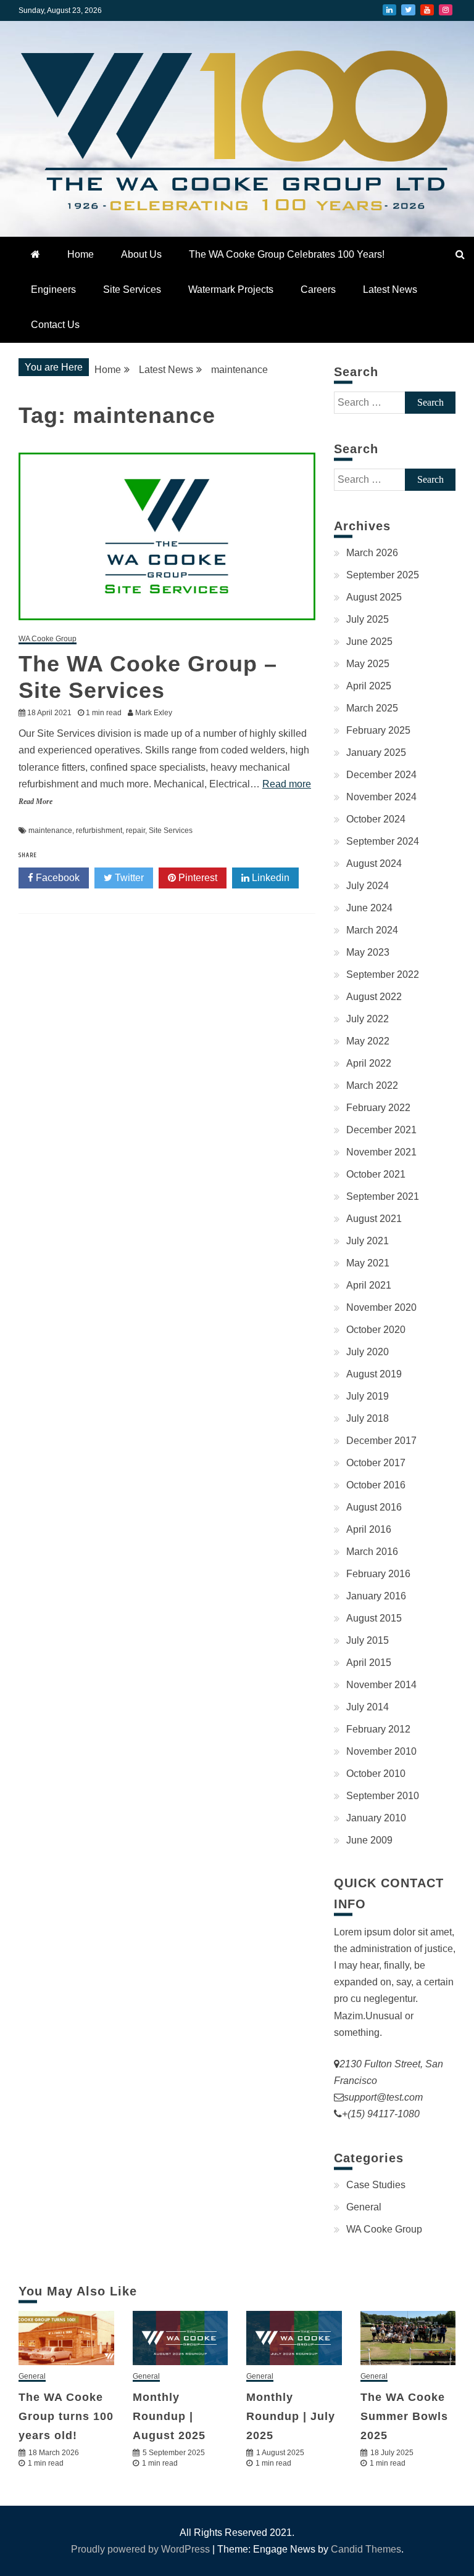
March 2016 (372, 1552)
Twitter (408, 10)
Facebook (56, 878)
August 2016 (374, 1507)
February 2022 (378, 1108)
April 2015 (369, 1663)
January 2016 (376, 1596)
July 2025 (368, 619)
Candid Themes (366, 2549)
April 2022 (369, 1063)
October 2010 (376, 1774)
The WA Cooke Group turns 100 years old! (66, 2416)
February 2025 (378, 730)
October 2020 (376, 1330)
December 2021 (381, 1130)
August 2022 (374, 997)
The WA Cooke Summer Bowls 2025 (404, 2416)
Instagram (446, 10)
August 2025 (374, 597)
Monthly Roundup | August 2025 (169, 2416)
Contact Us (55, 325)
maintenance (50, 831)
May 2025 (368, 664)
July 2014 (368, 1707)
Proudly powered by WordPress (142, 2549)
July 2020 (368, 1352)
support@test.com (383, 2097)
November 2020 (381, 1307)
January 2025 (376, 753)
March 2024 (372, 930)
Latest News (390, 289)
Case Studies (376, 2185)
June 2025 (369, 642)
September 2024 (383, 841)
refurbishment (99, 831)
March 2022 (372, 1085)
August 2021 (374, 1219)
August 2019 (374, 1374)
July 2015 (368, 1640)
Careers (318, 289)
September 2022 (383, 974)
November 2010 (381, 1751)
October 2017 (376, 1463)
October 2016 (376, 1485)
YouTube (427, 10)
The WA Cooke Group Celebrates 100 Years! (287, 254)
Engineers (53, 289)
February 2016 (378, 1574)
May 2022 (368, 1041)
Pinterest (197, 878)
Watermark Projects (231, 289)
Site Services (132, 289)
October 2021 (376, 1174)
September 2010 (383, 1796)
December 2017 (381, 1441)
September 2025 (383, 575)
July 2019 (368, 1396)
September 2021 (383, 1196)
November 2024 (381, 797)
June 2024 (369, 908)
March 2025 (372, 708)
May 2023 (368, 952)
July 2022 (368, 1019)
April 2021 (369, 1285)
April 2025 (369, 686)
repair (135, 831)
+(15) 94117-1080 (381, 2114)
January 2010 (376, 1818)
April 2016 (369, 1529)
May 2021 (368, 1263)
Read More (35, 802)
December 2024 (381, 775)
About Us (141, 254)
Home (81, 254)
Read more (287, 784)
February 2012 (378, 1729)
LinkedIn (389, 10)
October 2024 (376, 819)
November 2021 (381, 1152)
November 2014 (381, 1685)
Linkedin (269, 878)
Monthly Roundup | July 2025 (291, 2416)
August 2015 (374, 1618)
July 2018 (368, 1418)
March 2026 (372, 553)
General (364, 2207)
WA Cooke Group (48, 639)
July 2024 (368, 886)
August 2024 (374, 863)
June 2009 (369, 1840)
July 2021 (368, 1241)
